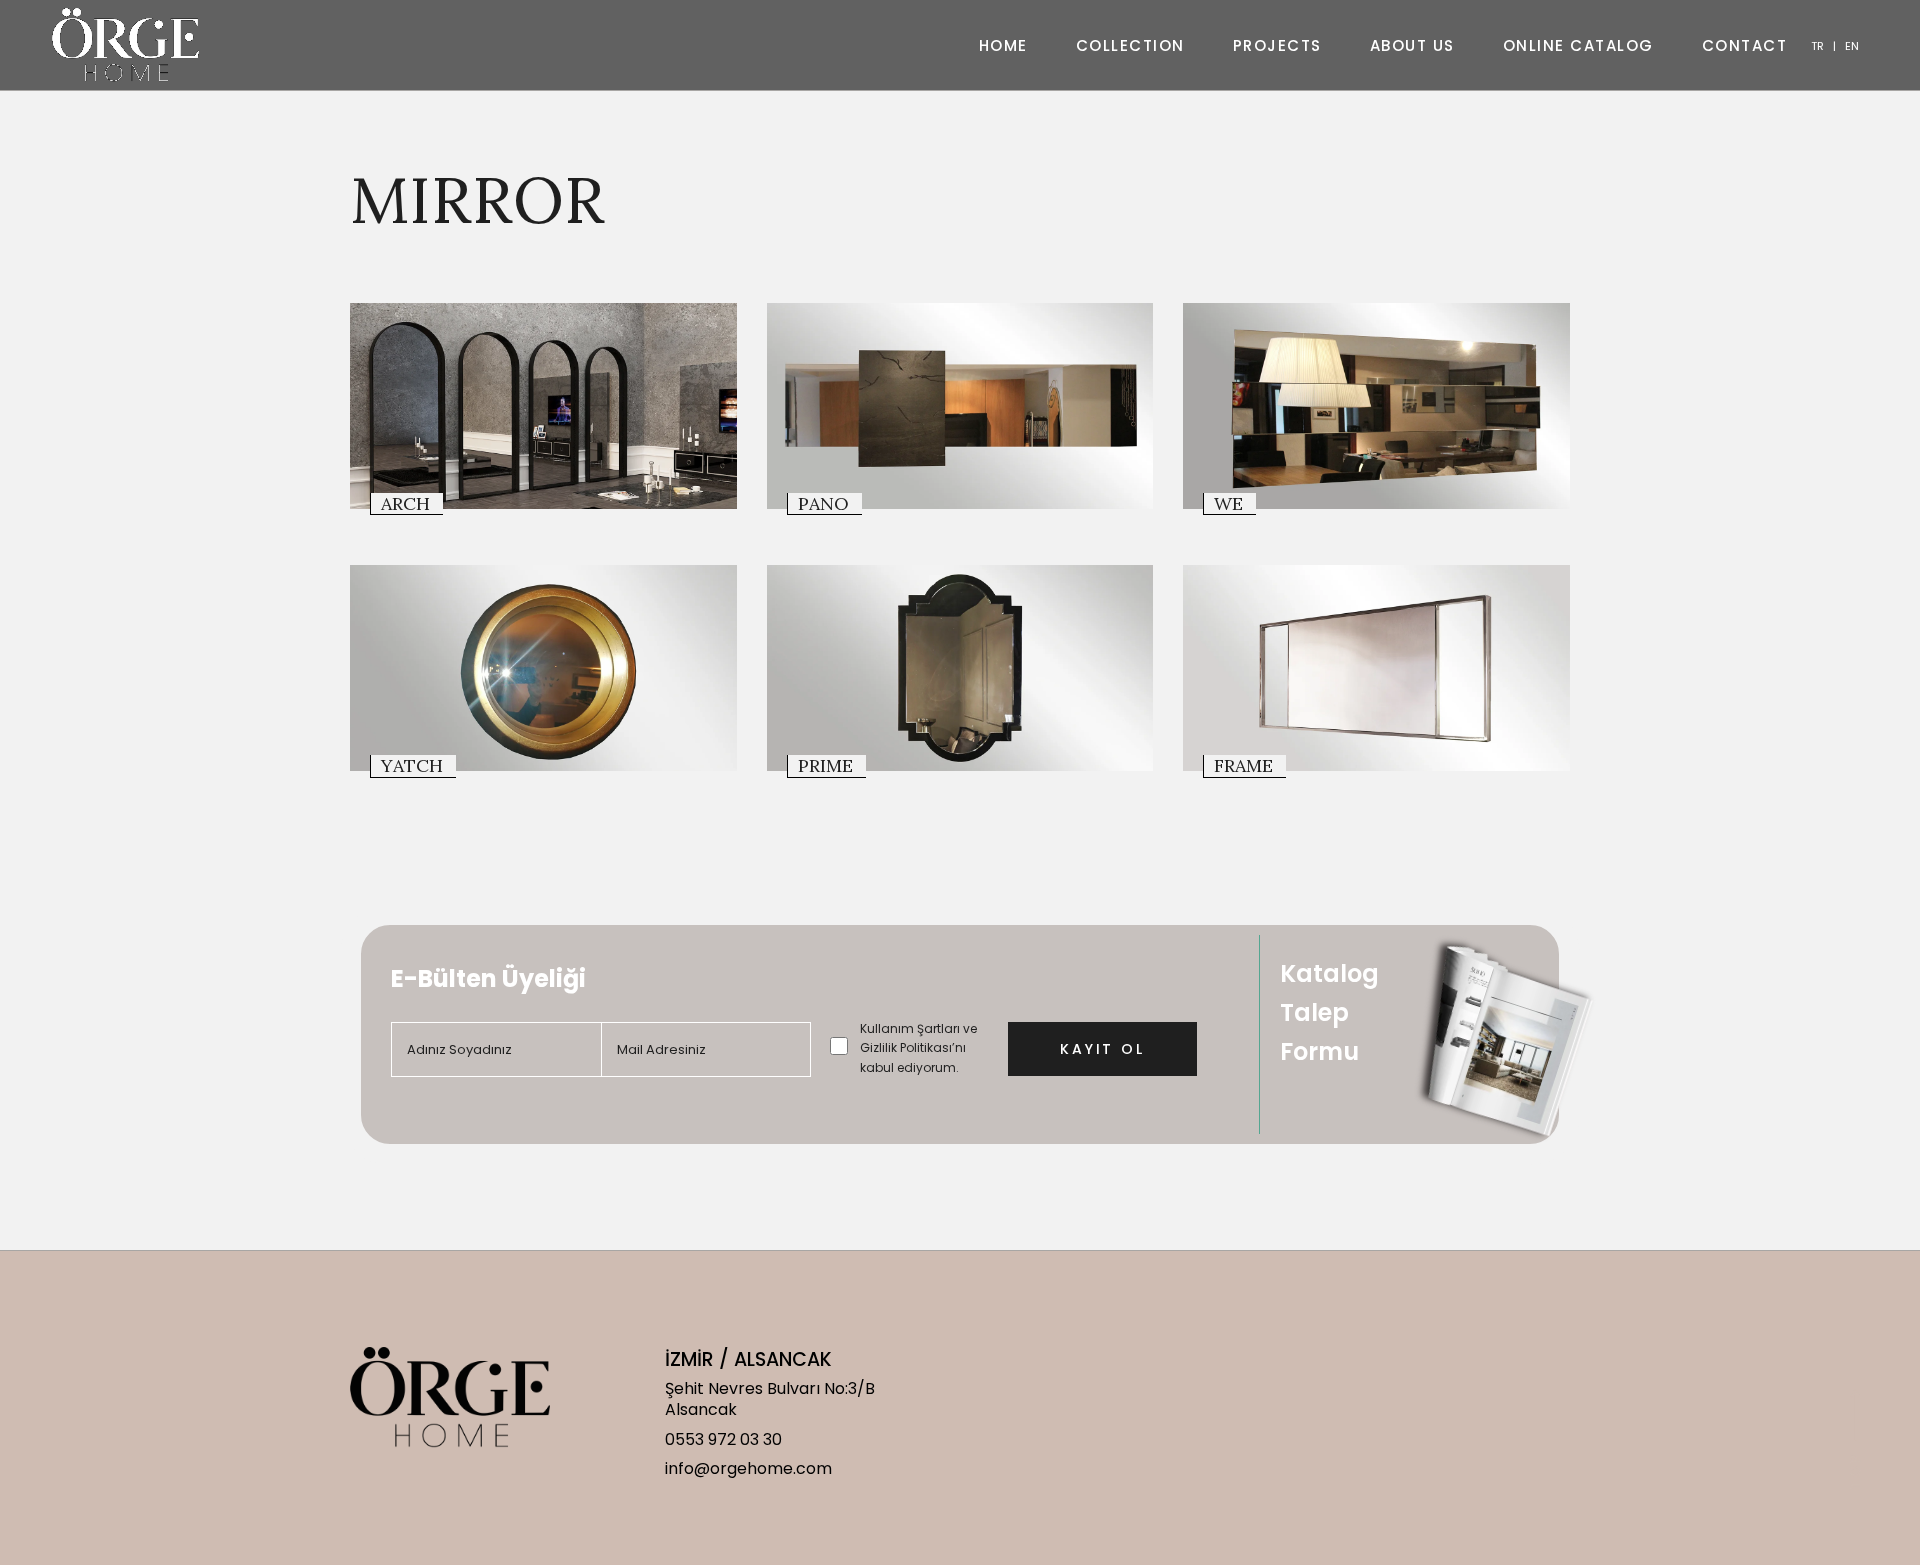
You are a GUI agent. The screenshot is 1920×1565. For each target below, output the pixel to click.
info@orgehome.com (748, 1468)
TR (1817, 46)
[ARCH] (543, 406)
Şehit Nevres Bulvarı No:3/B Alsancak (770, 1399)
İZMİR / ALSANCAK (748, 1359)
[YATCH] (543, 668)
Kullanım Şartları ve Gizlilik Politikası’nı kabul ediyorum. (918, 1048)
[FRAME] (1376, 668)
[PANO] (960, 406)
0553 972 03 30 (723, 1439)
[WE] (1376, 406)
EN (1852, 46)
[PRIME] (960, 668)
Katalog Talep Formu (1329, 1012)
